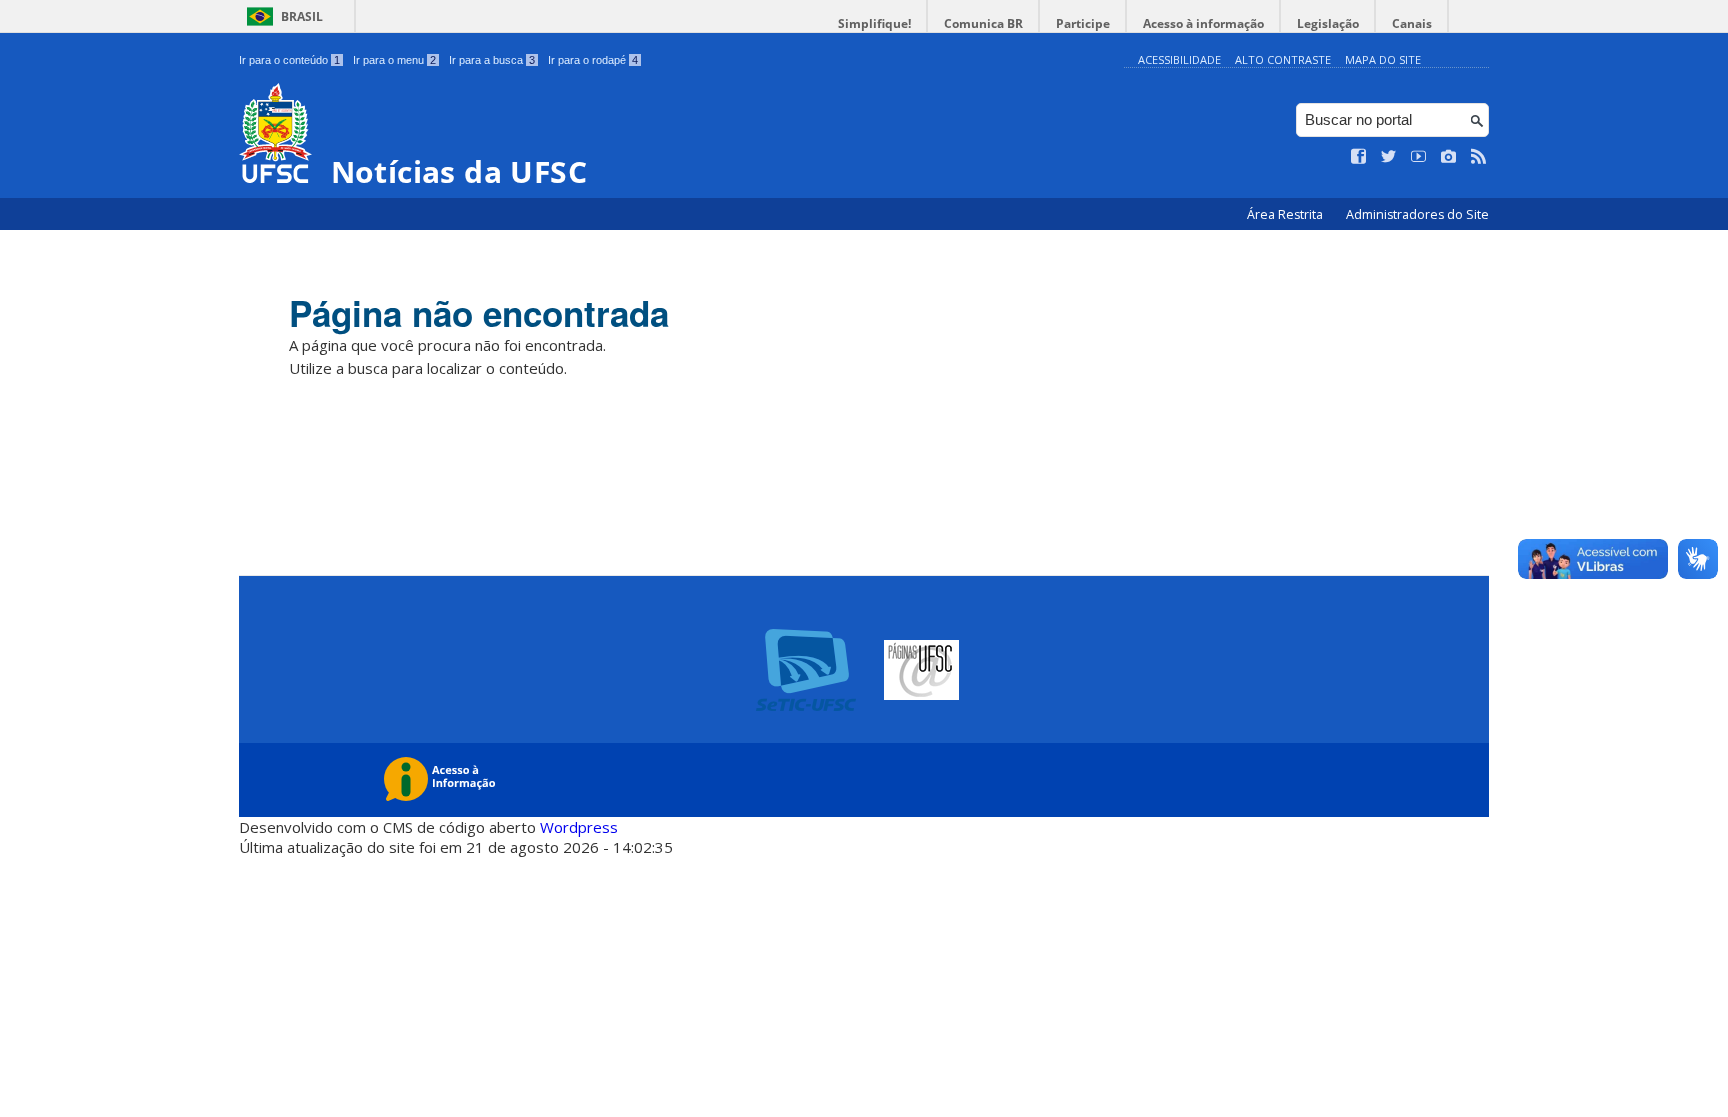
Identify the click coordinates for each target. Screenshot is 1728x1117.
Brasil (302, 16)
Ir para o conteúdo (289, 60)
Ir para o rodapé (593, 60)
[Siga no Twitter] (1389, 157)
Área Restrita (1286, 214)
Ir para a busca (492, 60)
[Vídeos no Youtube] (1419, 157)
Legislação (1328, 23)
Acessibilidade (1179, 59)
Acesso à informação (1203, 23)
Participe (1083, 23)
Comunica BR (983, 23)
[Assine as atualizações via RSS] (1479, 157)
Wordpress (579, 827)
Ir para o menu (394, 60)
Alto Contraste (1283, 59)
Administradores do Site (1417, 214)
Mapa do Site (1383, 59)
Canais (1412, 23)
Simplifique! (874, 23)
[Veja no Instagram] (1449, 157)
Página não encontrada (479, 313)
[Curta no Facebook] (1359, 157)
